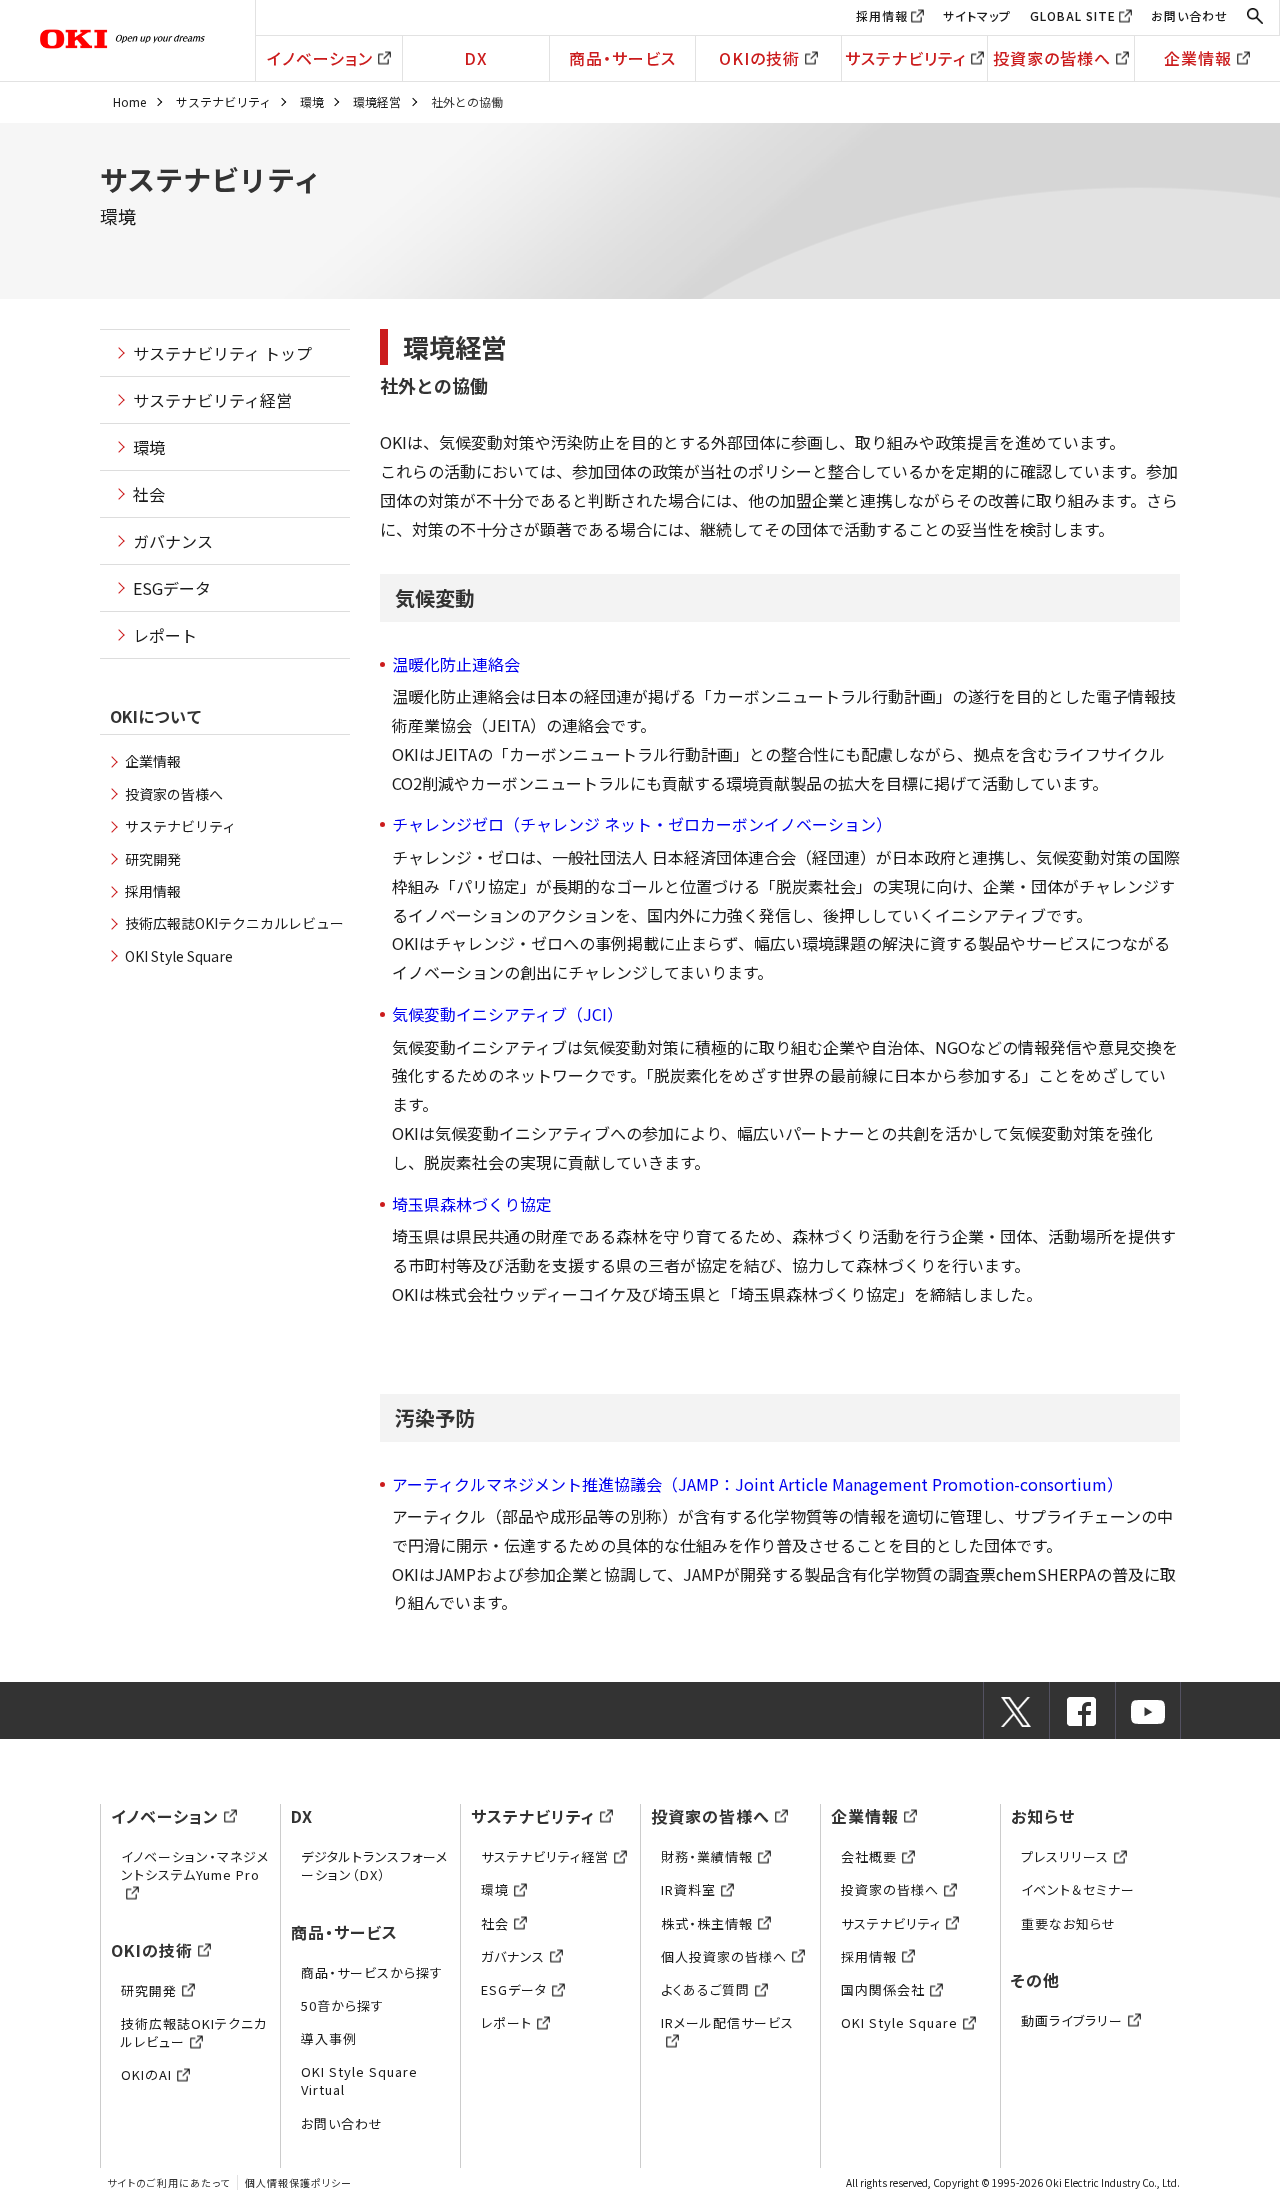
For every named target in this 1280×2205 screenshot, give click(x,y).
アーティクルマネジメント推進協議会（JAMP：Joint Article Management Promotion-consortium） (757, 1484)
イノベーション (320, 58)
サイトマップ (977, 15)
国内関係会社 (883, 1989)
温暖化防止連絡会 (456, 664)
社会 (149, 494)
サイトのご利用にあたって (168, 2182)
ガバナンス (173, 541)
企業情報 (1198, 58)
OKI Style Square (179, 956)
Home (129, 101)
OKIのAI (146, 2074)
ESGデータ (172, 588)
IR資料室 (688, 1889)
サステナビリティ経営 (212, 400)
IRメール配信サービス (727, 2022)
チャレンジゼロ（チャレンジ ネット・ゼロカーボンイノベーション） (642, 824)
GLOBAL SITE (1073, 15)
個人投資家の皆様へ (724, 1956)
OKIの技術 (759, 58)
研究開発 (153, 859)
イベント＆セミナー (1078, 1889)
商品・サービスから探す (372, 1972)
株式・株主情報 (707, 1923)
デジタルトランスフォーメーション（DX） (374, 1865)
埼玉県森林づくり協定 (472, 1204)
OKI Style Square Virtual (359, 2080)
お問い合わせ (1189, 15)
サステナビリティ (905, 58)
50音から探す (342, 2005)
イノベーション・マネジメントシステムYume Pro (195, 1865)
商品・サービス (622, 58)
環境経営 (377, 101)
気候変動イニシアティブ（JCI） (507, 1014)
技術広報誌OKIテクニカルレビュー (234, 923)
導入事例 (329, 2038)
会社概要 (869, 1856)
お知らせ (1043, 1816)
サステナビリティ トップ (222, 353)
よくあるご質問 (705, 1989)
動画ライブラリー (1072, 2020)
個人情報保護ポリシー (298, 2182)
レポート (165, 635)
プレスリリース (1065, 1856)
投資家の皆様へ (1052, 58)
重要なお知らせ (1068, 1923)
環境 (312, 101)
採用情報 (882, 15)
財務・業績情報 (707, 1856)
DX (476, 58)
